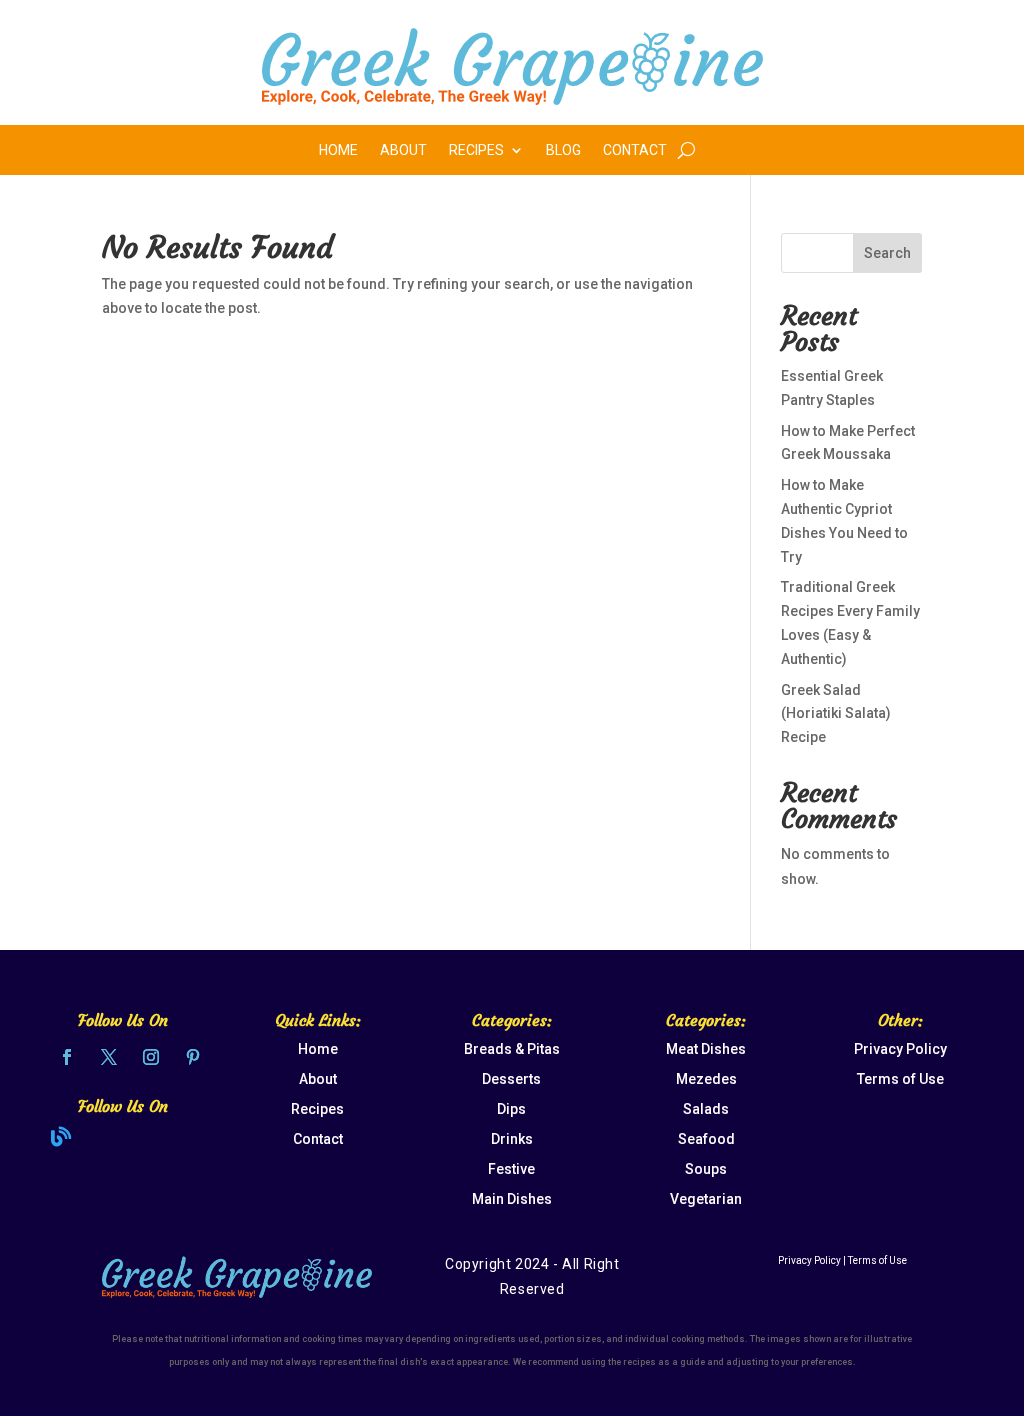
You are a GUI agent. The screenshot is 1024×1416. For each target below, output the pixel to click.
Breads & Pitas (512, 1049)
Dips (511, 1109)
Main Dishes (512, 1199)
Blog (563, 150)
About (403, 150)
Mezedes (706, 1079)
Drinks (512, 1139)
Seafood (706, 1139)
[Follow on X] (109, 1057)
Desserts (511, 1079)
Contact (635, 150)
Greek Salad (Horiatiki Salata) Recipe (836, 714)
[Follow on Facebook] (67, 1057)
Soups (706, 1169)
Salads (706, 1109)
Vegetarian (706, 1199)
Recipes (476, 150)
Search (887, 253)
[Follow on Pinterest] (193, 1057)
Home (338, 150)
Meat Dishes (706, 1049)
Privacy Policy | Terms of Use (842, 1260)
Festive (511, 1169)
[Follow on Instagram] (151, 1057)
